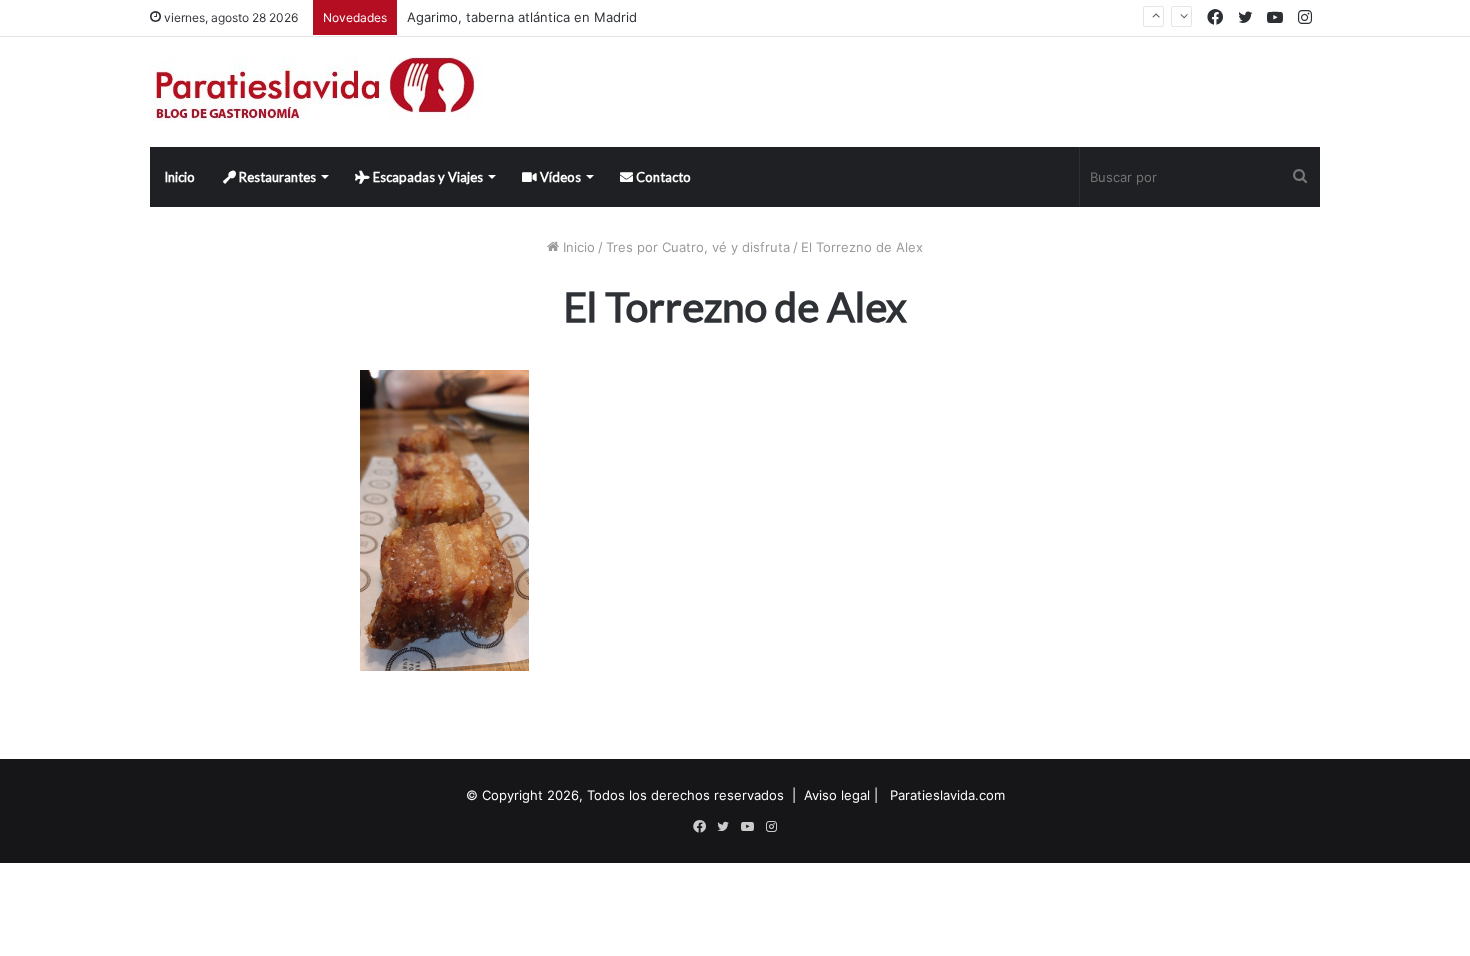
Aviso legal (837, 795)
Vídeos (559, 177)
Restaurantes (276, 177)
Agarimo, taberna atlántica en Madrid (522, 17)
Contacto (662, 177)
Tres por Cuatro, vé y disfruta (698, 247)
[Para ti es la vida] (316, 92)
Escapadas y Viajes (426, 177)
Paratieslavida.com (947, 795)
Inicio (179, 177)
